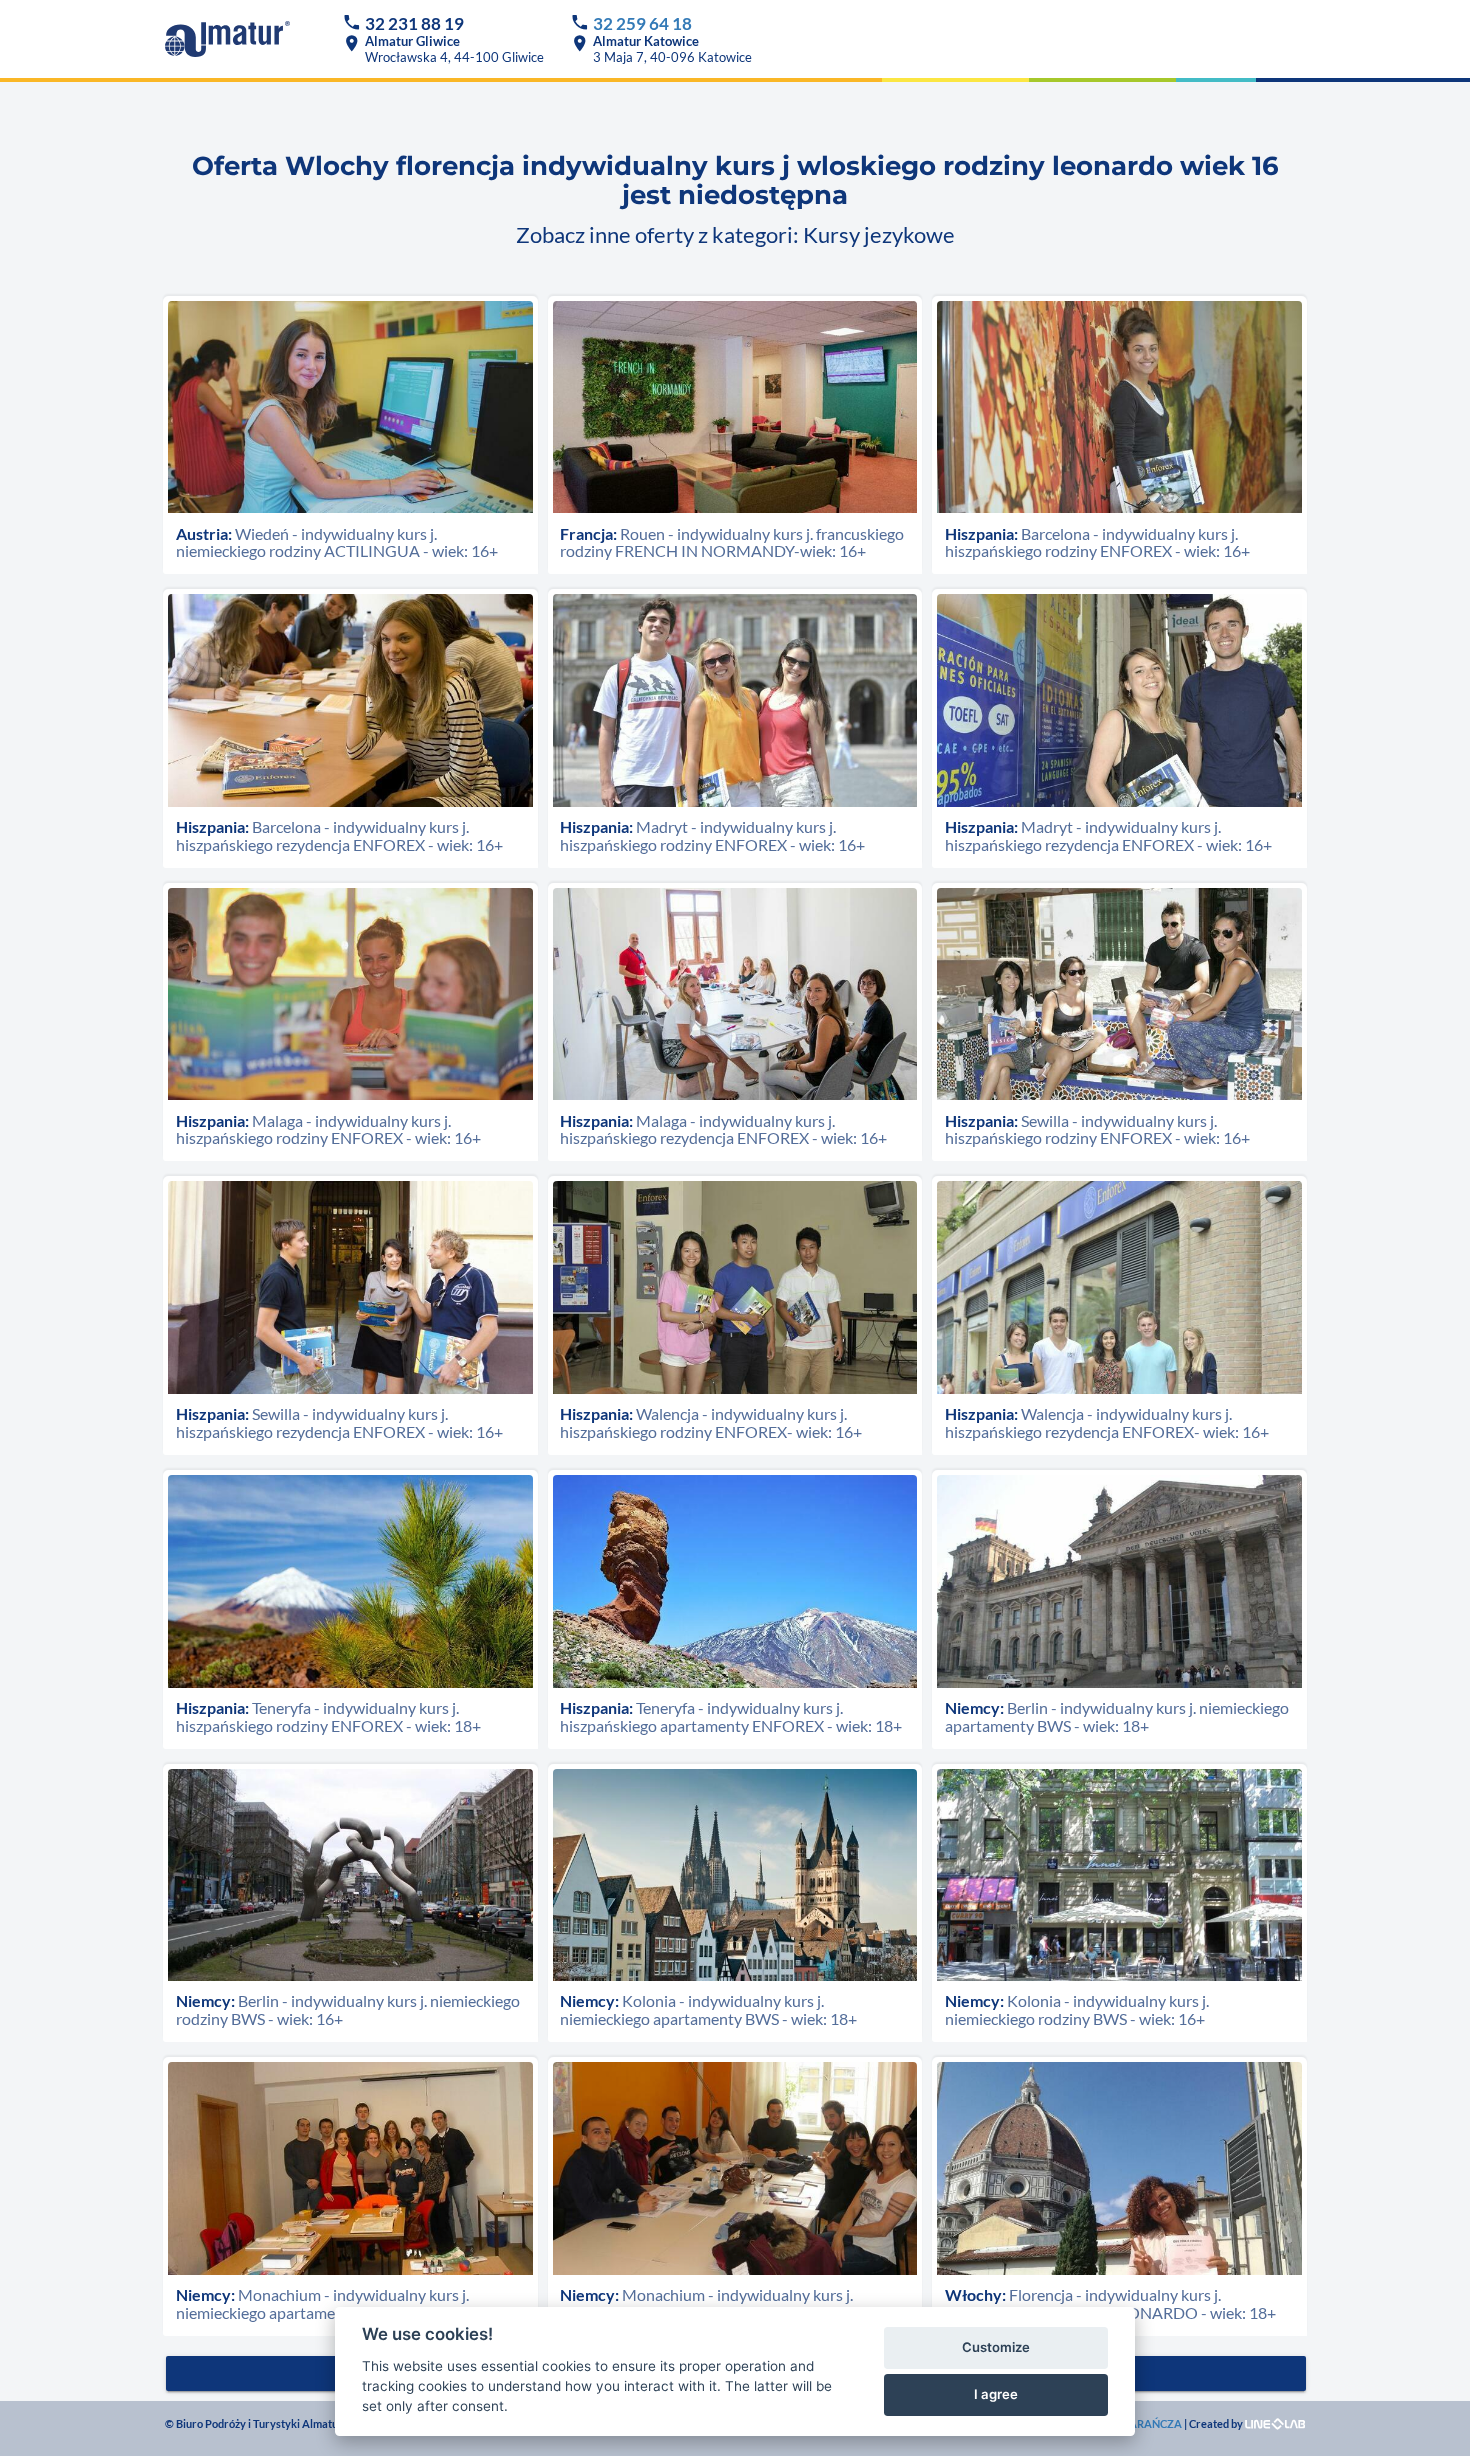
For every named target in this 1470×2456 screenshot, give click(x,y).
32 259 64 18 (642, 23)
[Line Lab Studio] (1275, 2423)
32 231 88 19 (414, 23)
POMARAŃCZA (1142, 2423)
